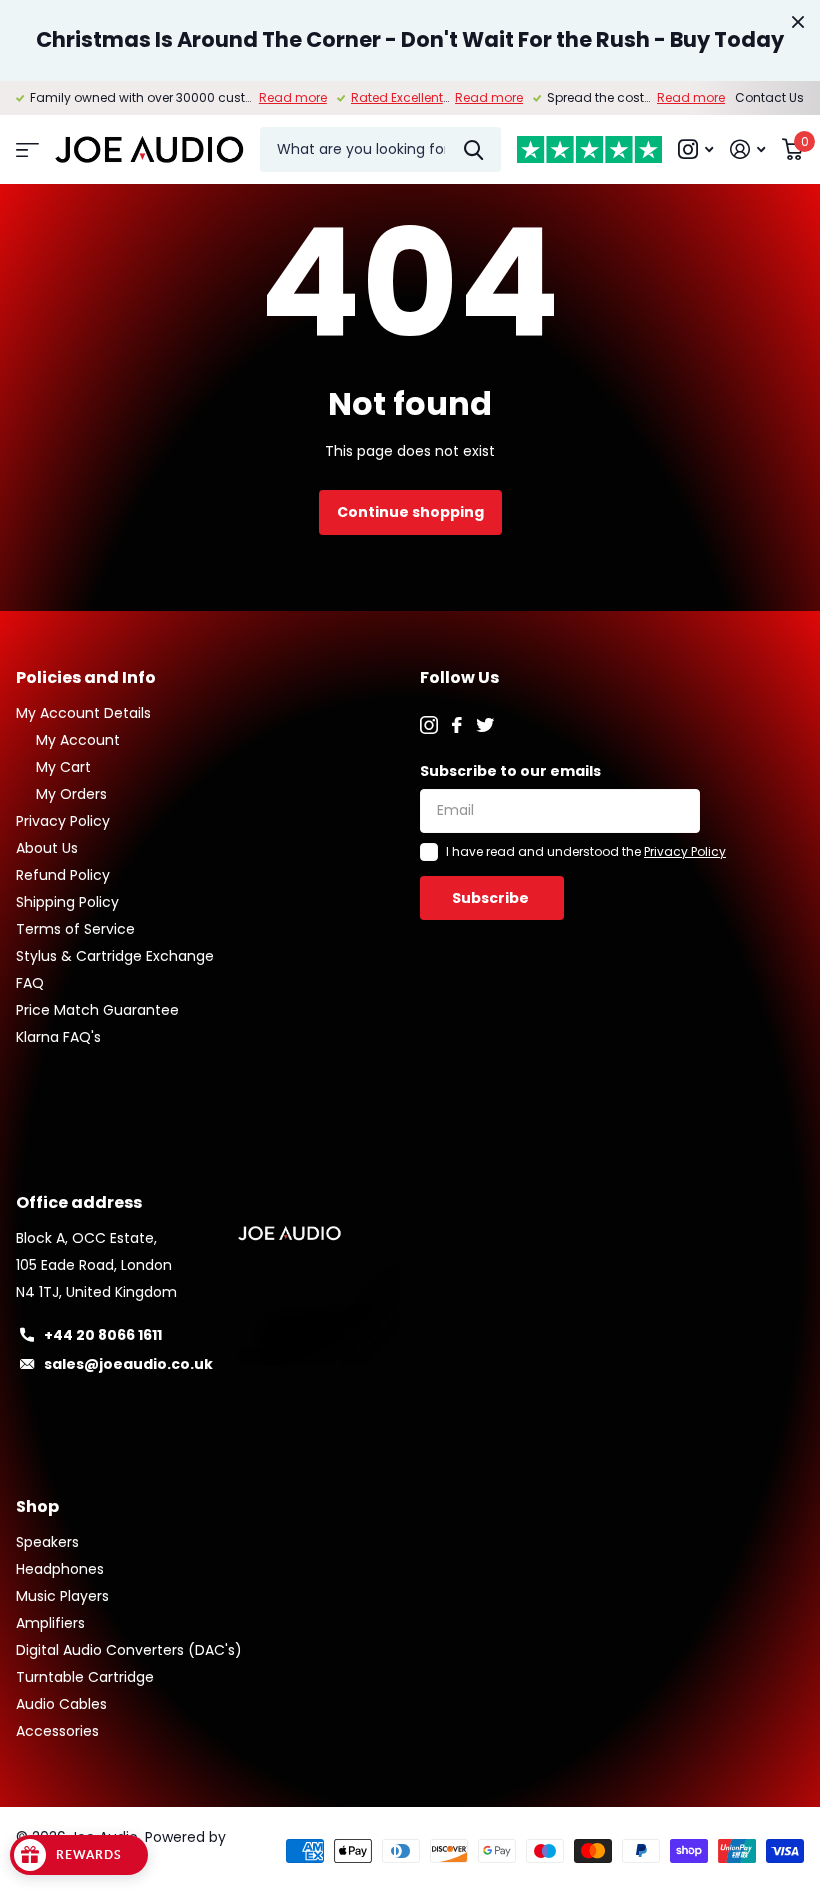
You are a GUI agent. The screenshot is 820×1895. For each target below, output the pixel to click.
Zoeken (473, 149)
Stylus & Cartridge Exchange (115, 956)
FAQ (30, 983)
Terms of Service (75, 929)
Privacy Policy (63, 821)
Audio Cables (61, 1704)
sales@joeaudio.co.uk (128, 1364)
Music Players (62, 1596)
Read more (293, 97)
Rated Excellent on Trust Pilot (436, 97)
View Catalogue (27, 149)
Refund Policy (63, 875)
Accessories (57, 1731)
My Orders (71, 794)
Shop (37, 1506)
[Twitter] (485, 725)
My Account (78, 740)
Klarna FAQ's (58, 1037)
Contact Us (769, 97)
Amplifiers (50, 1623)
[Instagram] (429, 725)
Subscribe (492, 898)
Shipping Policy (67, 902)
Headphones (60, 1569)
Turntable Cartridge (85, 1677)
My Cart (63, 767)
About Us (47, 848)
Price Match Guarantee (97, 1010)
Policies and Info (86, 677)
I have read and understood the (586, 851)
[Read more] (696, 149)
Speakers (47, 1542)
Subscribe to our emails (510, 771)
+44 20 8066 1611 (103, 1335)
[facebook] (457, 725)
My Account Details (83, 713)
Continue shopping (410, 512)
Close (798, 22)
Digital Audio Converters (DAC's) (129, 1650)
